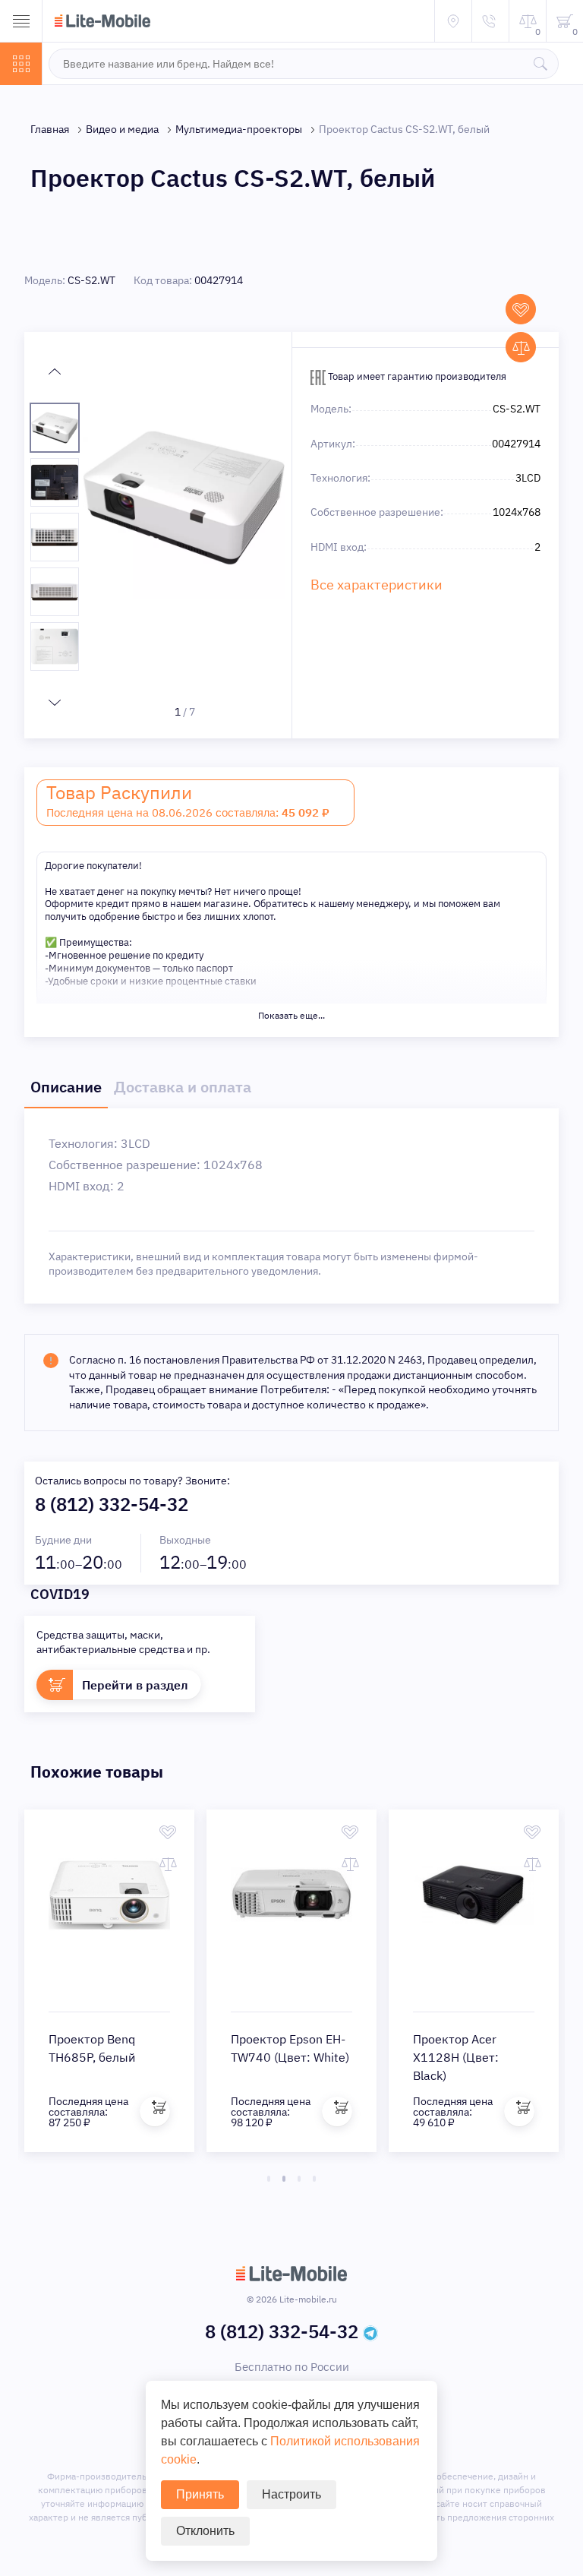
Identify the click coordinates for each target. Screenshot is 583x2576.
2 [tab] (284, 2179)
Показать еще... (291, 1015)
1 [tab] (269, 2179)
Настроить (291, 2494)
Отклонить (205, 2531)
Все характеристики (377, 585)
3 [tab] (299, 2179)
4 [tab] (314, 2179)
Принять (200, 2494)
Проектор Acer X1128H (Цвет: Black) (456, 2057)
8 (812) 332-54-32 (112, 1504)
